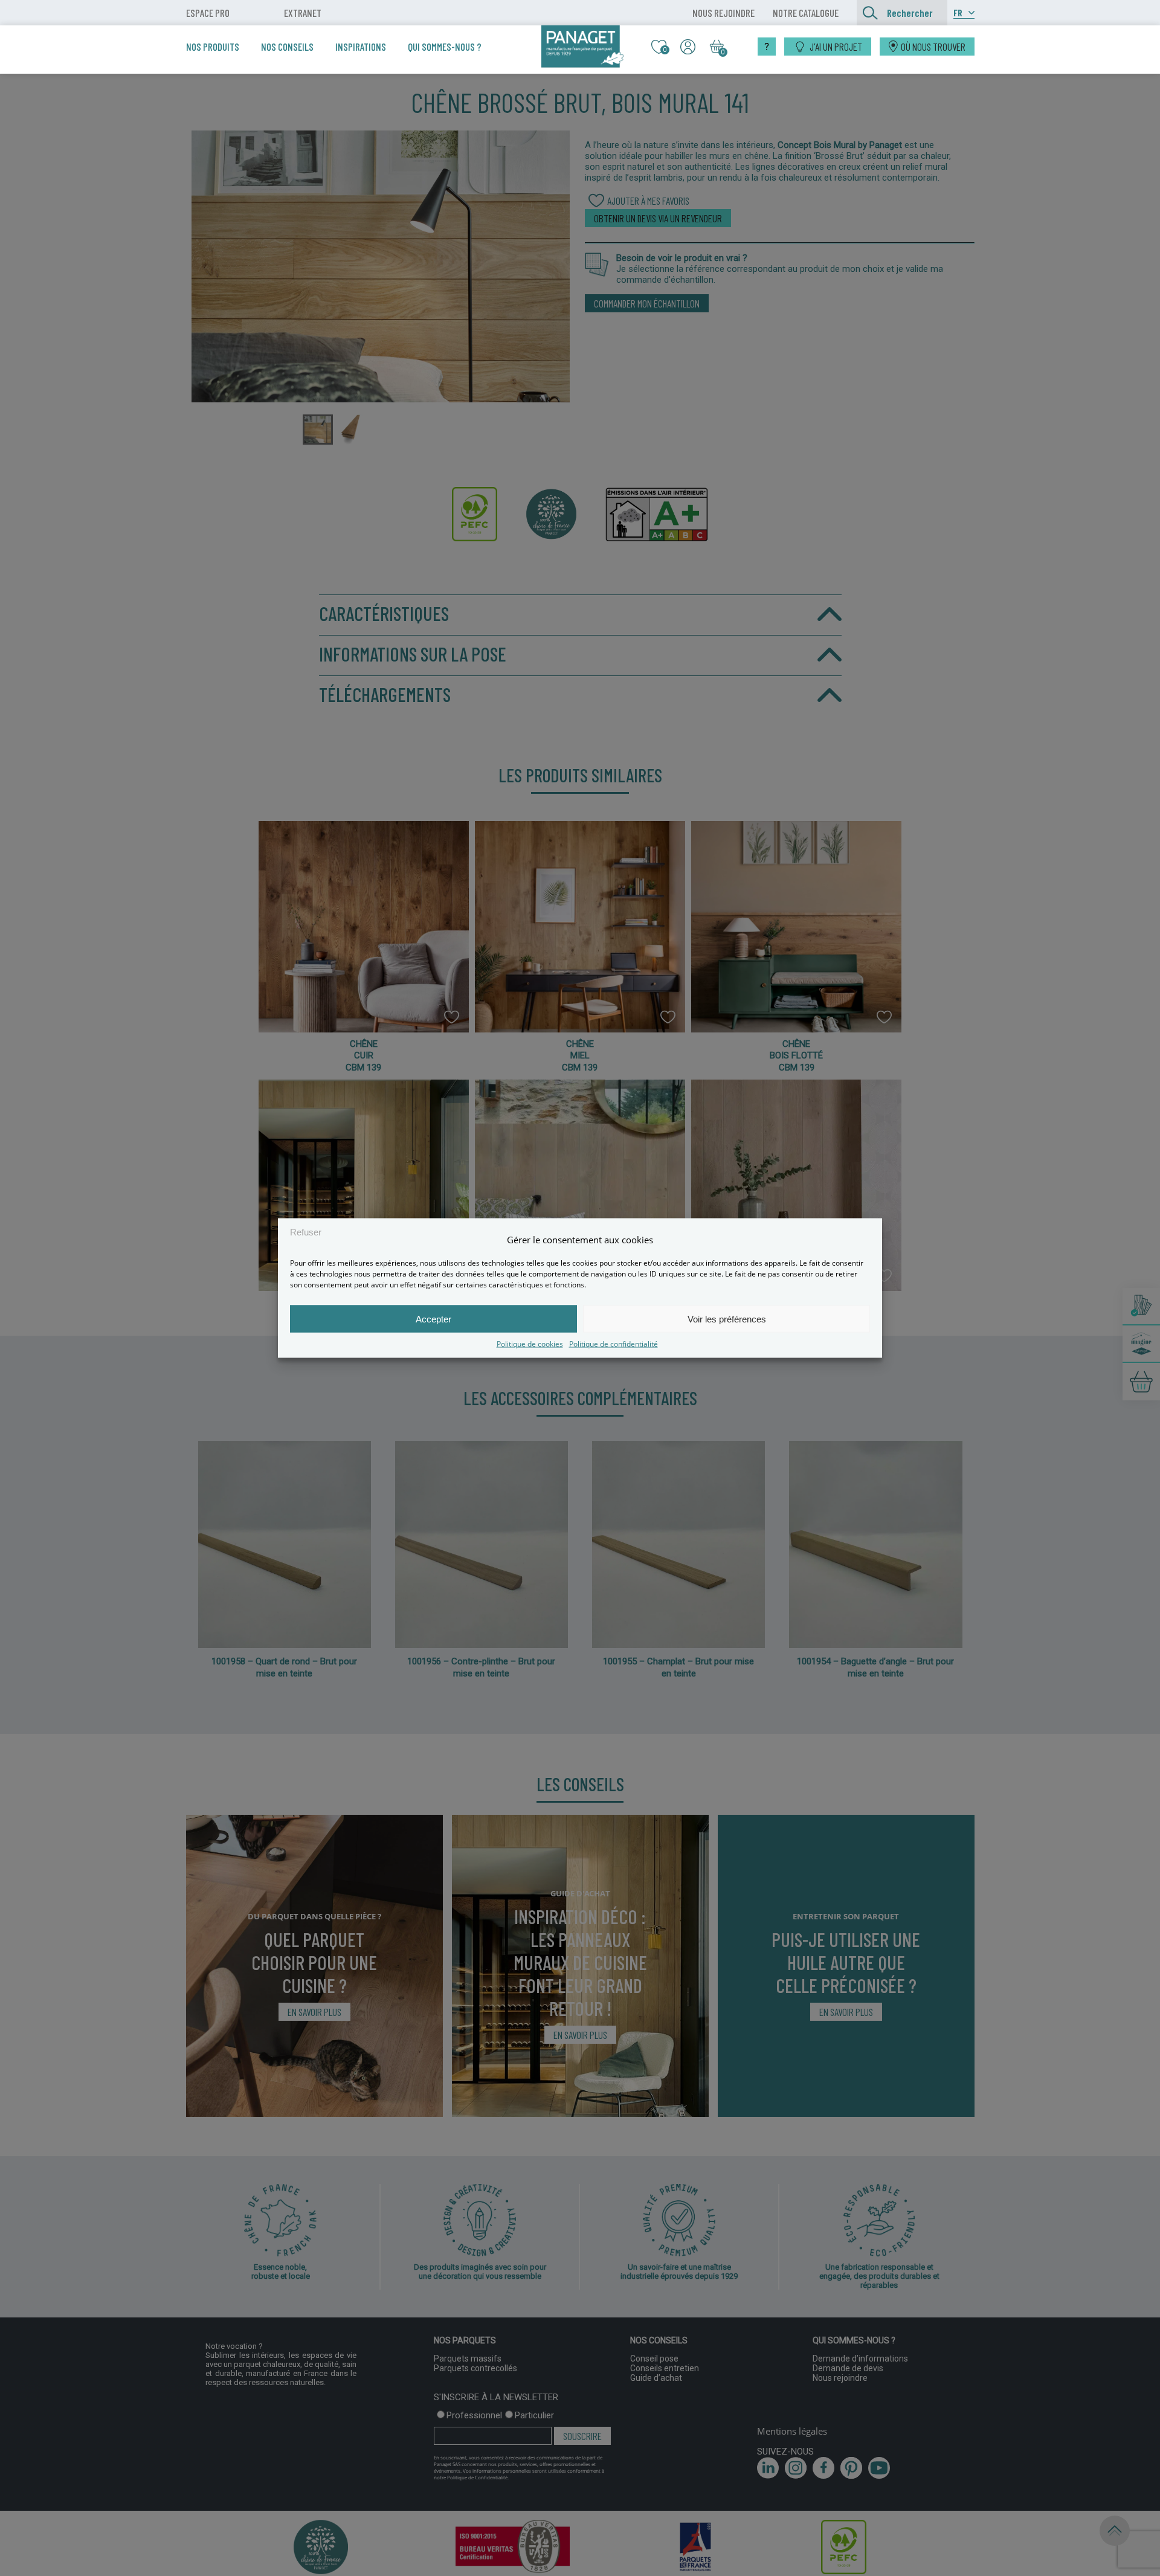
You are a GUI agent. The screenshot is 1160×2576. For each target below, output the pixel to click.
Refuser (306, 1232)
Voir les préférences (727, 1319)
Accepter (433, 1319)
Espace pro (208, 13)
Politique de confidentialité (614, 1344)
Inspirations (361, 47)
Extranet (303, 13)
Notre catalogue (806, 13)
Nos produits (213, 47)
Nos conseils (287, 47)
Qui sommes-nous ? (445, 47)
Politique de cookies (530, 1344)
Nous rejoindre (723, 13)
